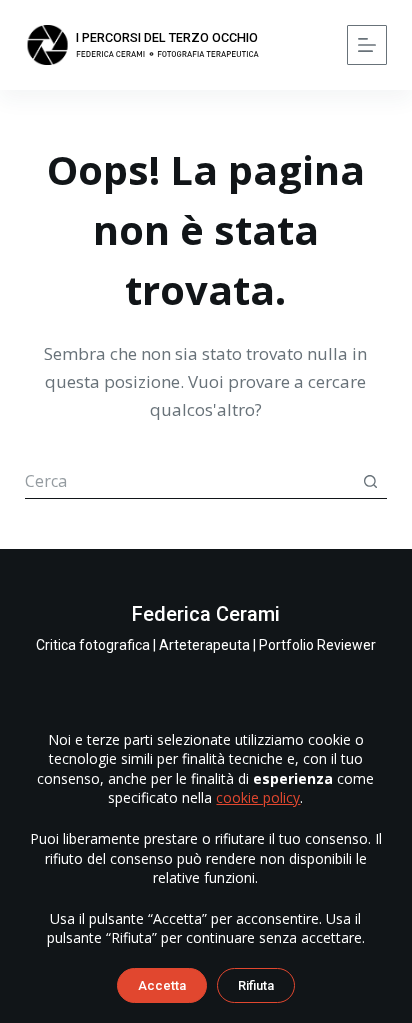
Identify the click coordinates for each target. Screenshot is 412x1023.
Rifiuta (256, 985)
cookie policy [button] (258, 797)
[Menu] (367, 45)
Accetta (162, 985)
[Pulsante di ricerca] (370, 481)
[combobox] (189, 481)
